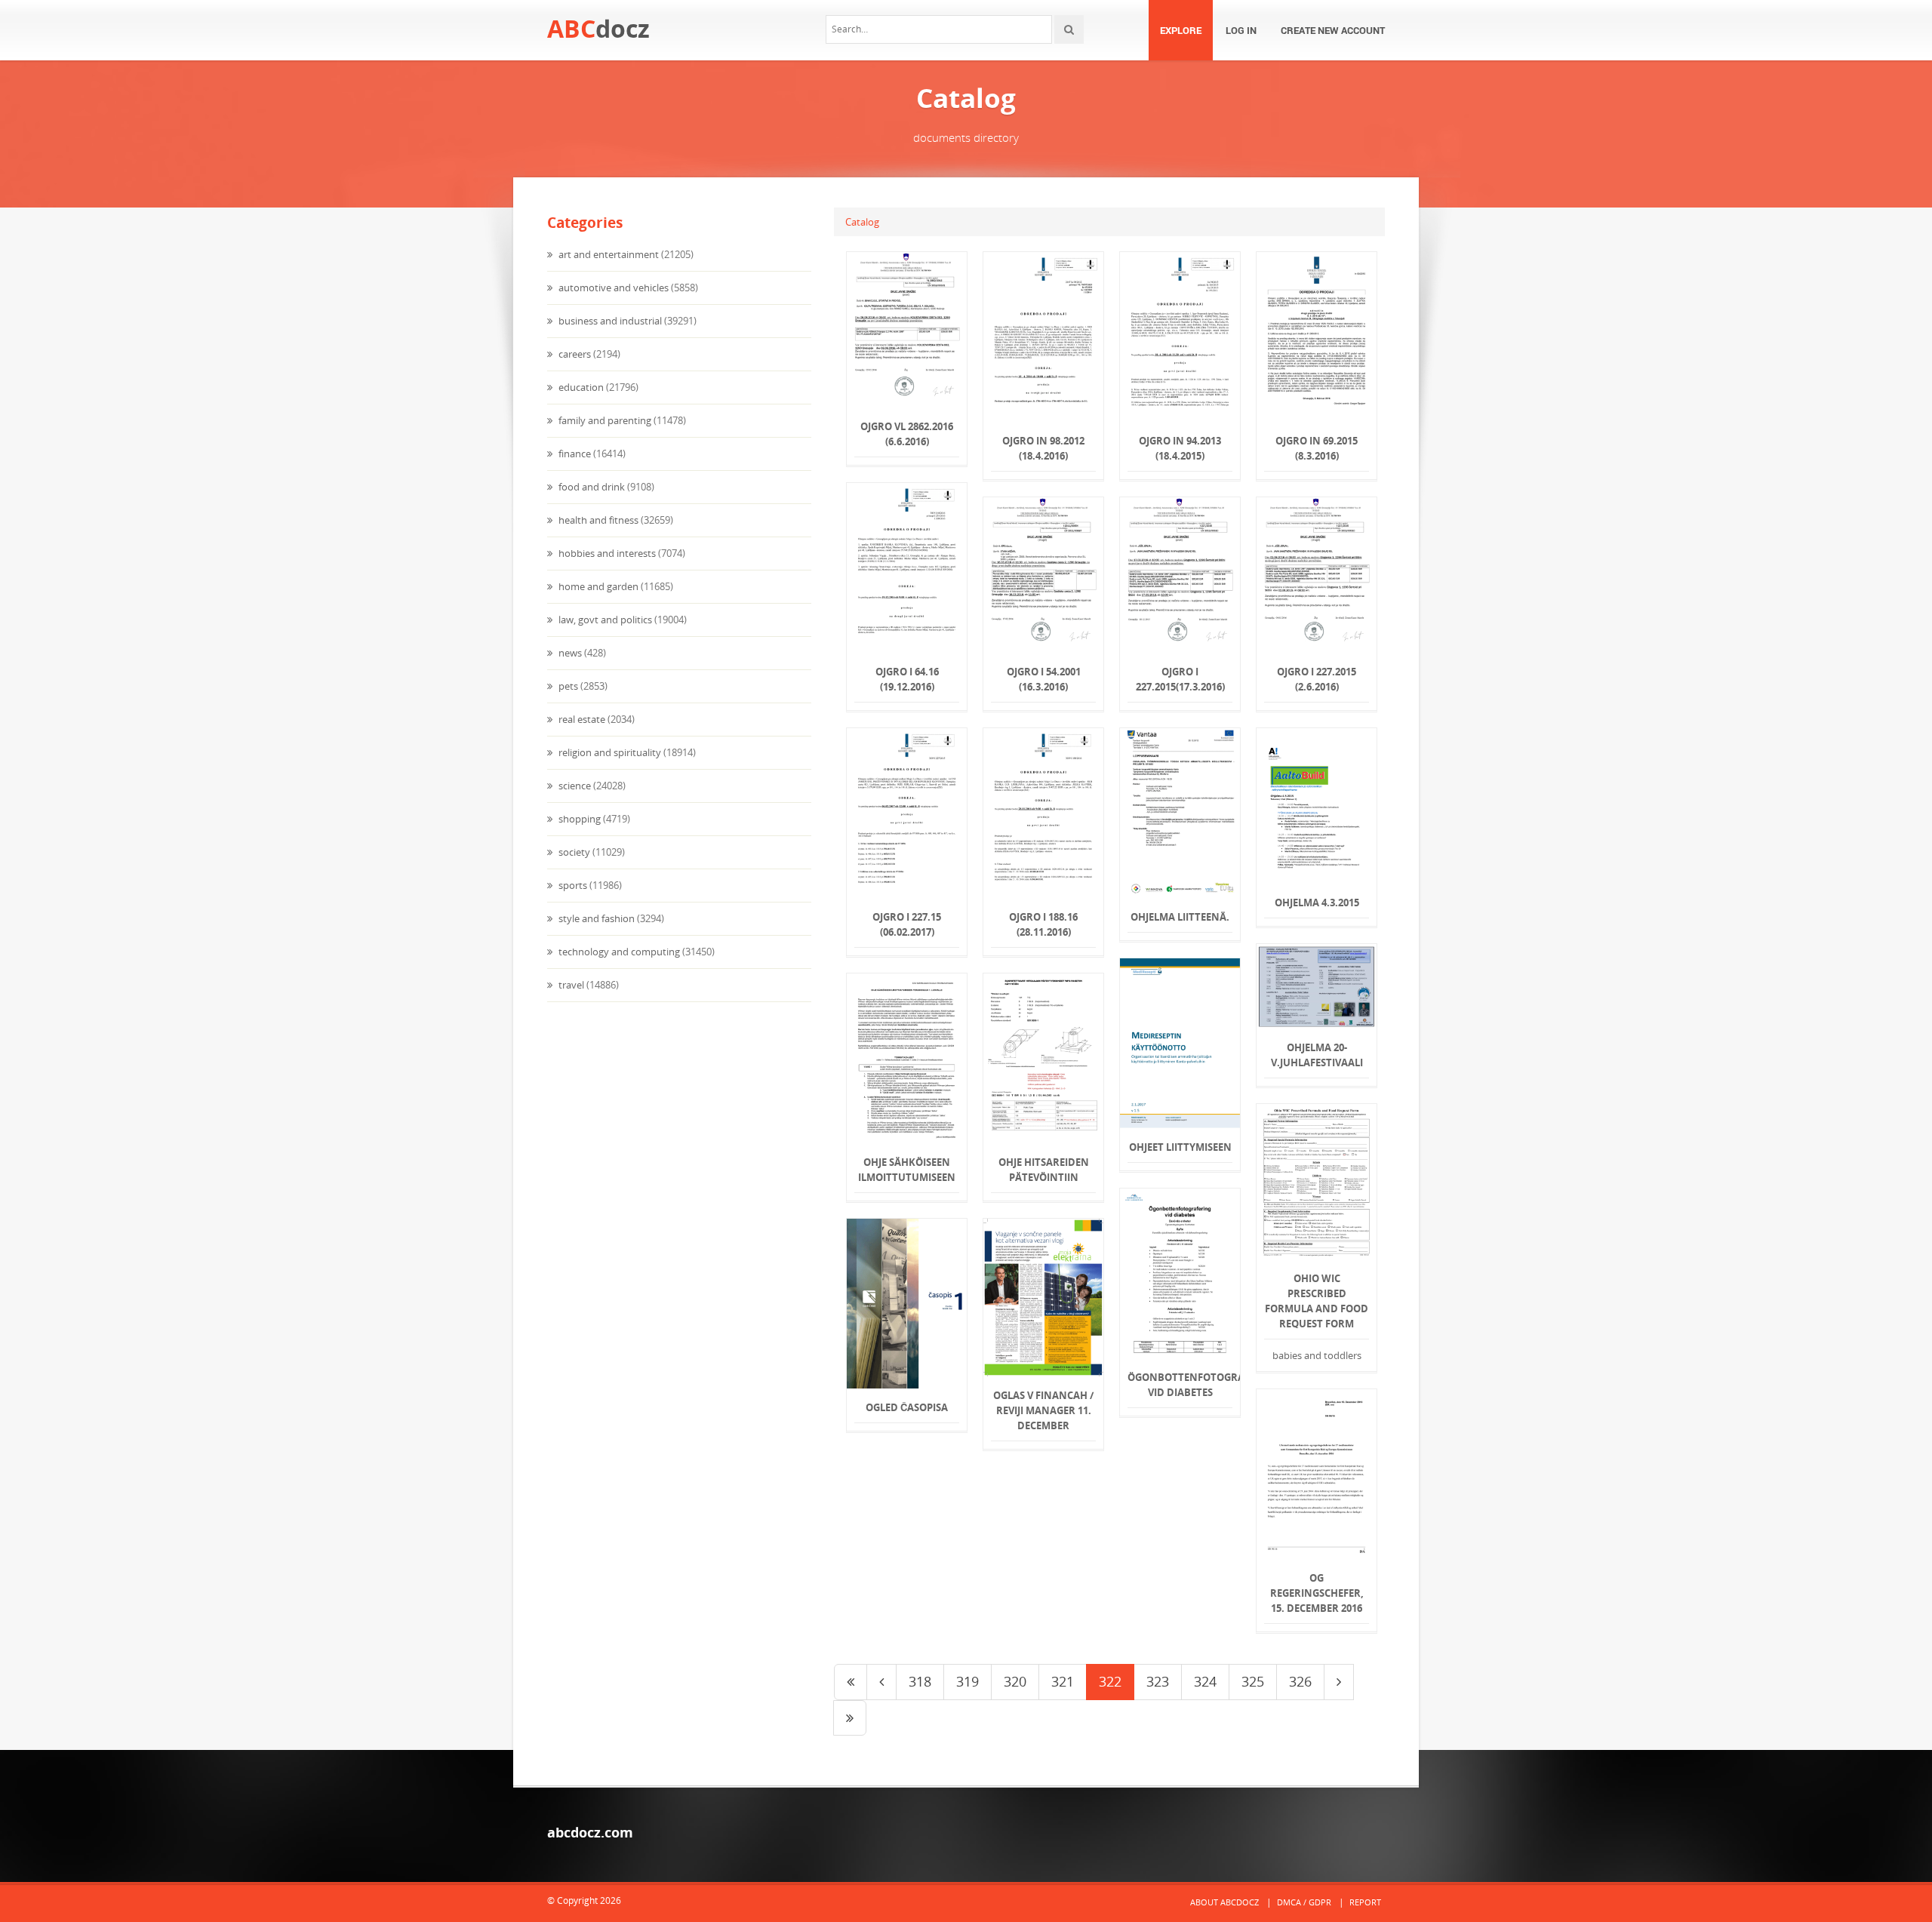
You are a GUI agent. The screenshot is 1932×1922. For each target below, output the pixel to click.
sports (572, 885)
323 (1158, 1681)
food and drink (591, 487)
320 (1015, 1681)
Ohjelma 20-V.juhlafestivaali (1317, 1055)
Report (1365, 1902)
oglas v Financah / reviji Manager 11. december (1043, 1410)
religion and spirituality (609, 752)
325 (1253, 1681)
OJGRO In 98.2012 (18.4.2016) (1043, 448)
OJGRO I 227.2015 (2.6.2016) (1317, 679)
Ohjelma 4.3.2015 (1317, 903)
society (573, 852)
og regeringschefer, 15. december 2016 (1317, 1593)
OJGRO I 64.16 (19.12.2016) (907, 679)
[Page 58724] (850, 1718)
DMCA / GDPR (1304, 1902)
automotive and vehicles (612, 288)
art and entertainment (608, 254)
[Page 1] (851, 1682)
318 (920, 1681)
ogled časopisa (907, 1407)
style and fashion (595, 918)
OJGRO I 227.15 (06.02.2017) (907, 924)
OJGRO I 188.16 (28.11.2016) (1043, 924)
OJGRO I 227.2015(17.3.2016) (1180, 679)
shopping (578, 819)
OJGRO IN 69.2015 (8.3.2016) (1317, 448)
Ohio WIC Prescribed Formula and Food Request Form (1317, 1301)
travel (570, 985)
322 (1110, 1681)
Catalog (862, 222)
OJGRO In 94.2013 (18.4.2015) (1180, 448)
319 (968, 1681)
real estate (581, 719)
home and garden (597, 586)
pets (567, 686)
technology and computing (618, 952)
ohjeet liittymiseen (1180, 1147)
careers (574, 354)
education (580, 387)
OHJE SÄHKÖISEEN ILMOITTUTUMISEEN (907, 1170)
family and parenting (604, 420)
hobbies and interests (606, 553)
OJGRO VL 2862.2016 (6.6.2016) (907, 434)
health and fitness (597, 520)
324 (1205, 1681)
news (569, 653)
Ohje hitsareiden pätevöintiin (1044, 1170)
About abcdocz (1224, 1902)
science (574, 786)
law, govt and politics (604, 620)
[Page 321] (881, 1682)
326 (1300, 1681)
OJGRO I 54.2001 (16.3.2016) (1044, 679)
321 (1063, 1681)
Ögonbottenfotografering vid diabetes (1180, 1385)
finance (574, 454)
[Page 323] (1339, 1682)
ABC (598, 28)
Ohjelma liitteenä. (1180, 917)
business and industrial (609, 321)
